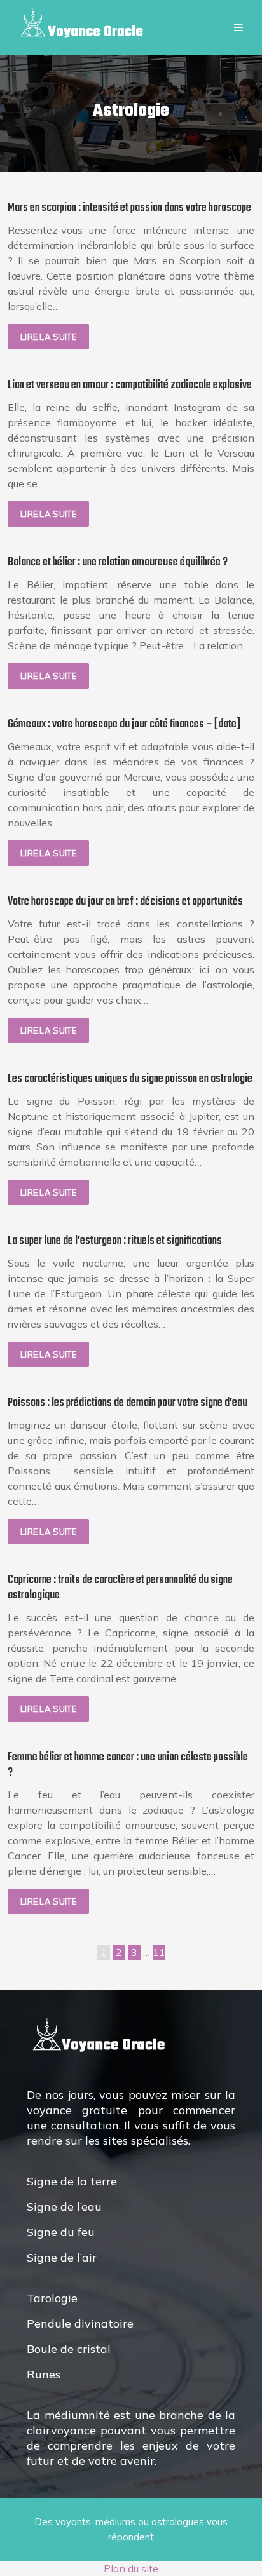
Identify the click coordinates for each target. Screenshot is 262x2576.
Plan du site (131, 2568)
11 (159, 1952)
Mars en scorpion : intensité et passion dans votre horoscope (129, 208)
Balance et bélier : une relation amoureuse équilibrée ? (118, 563)
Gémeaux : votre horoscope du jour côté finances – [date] (124, 725)
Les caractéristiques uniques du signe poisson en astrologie (130, 1079)
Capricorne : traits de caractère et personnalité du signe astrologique (120, 1588)
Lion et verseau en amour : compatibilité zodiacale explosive (130, 385)
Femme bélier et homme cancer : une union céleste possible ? (128, 1765)
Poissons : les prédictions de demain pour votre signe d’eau (128, 1403)
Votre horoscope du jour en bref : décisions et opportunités (125, 902)
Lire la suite (48, 337)
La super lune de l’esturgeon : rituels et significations (115, 1241)
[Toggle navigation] (238, 28)
